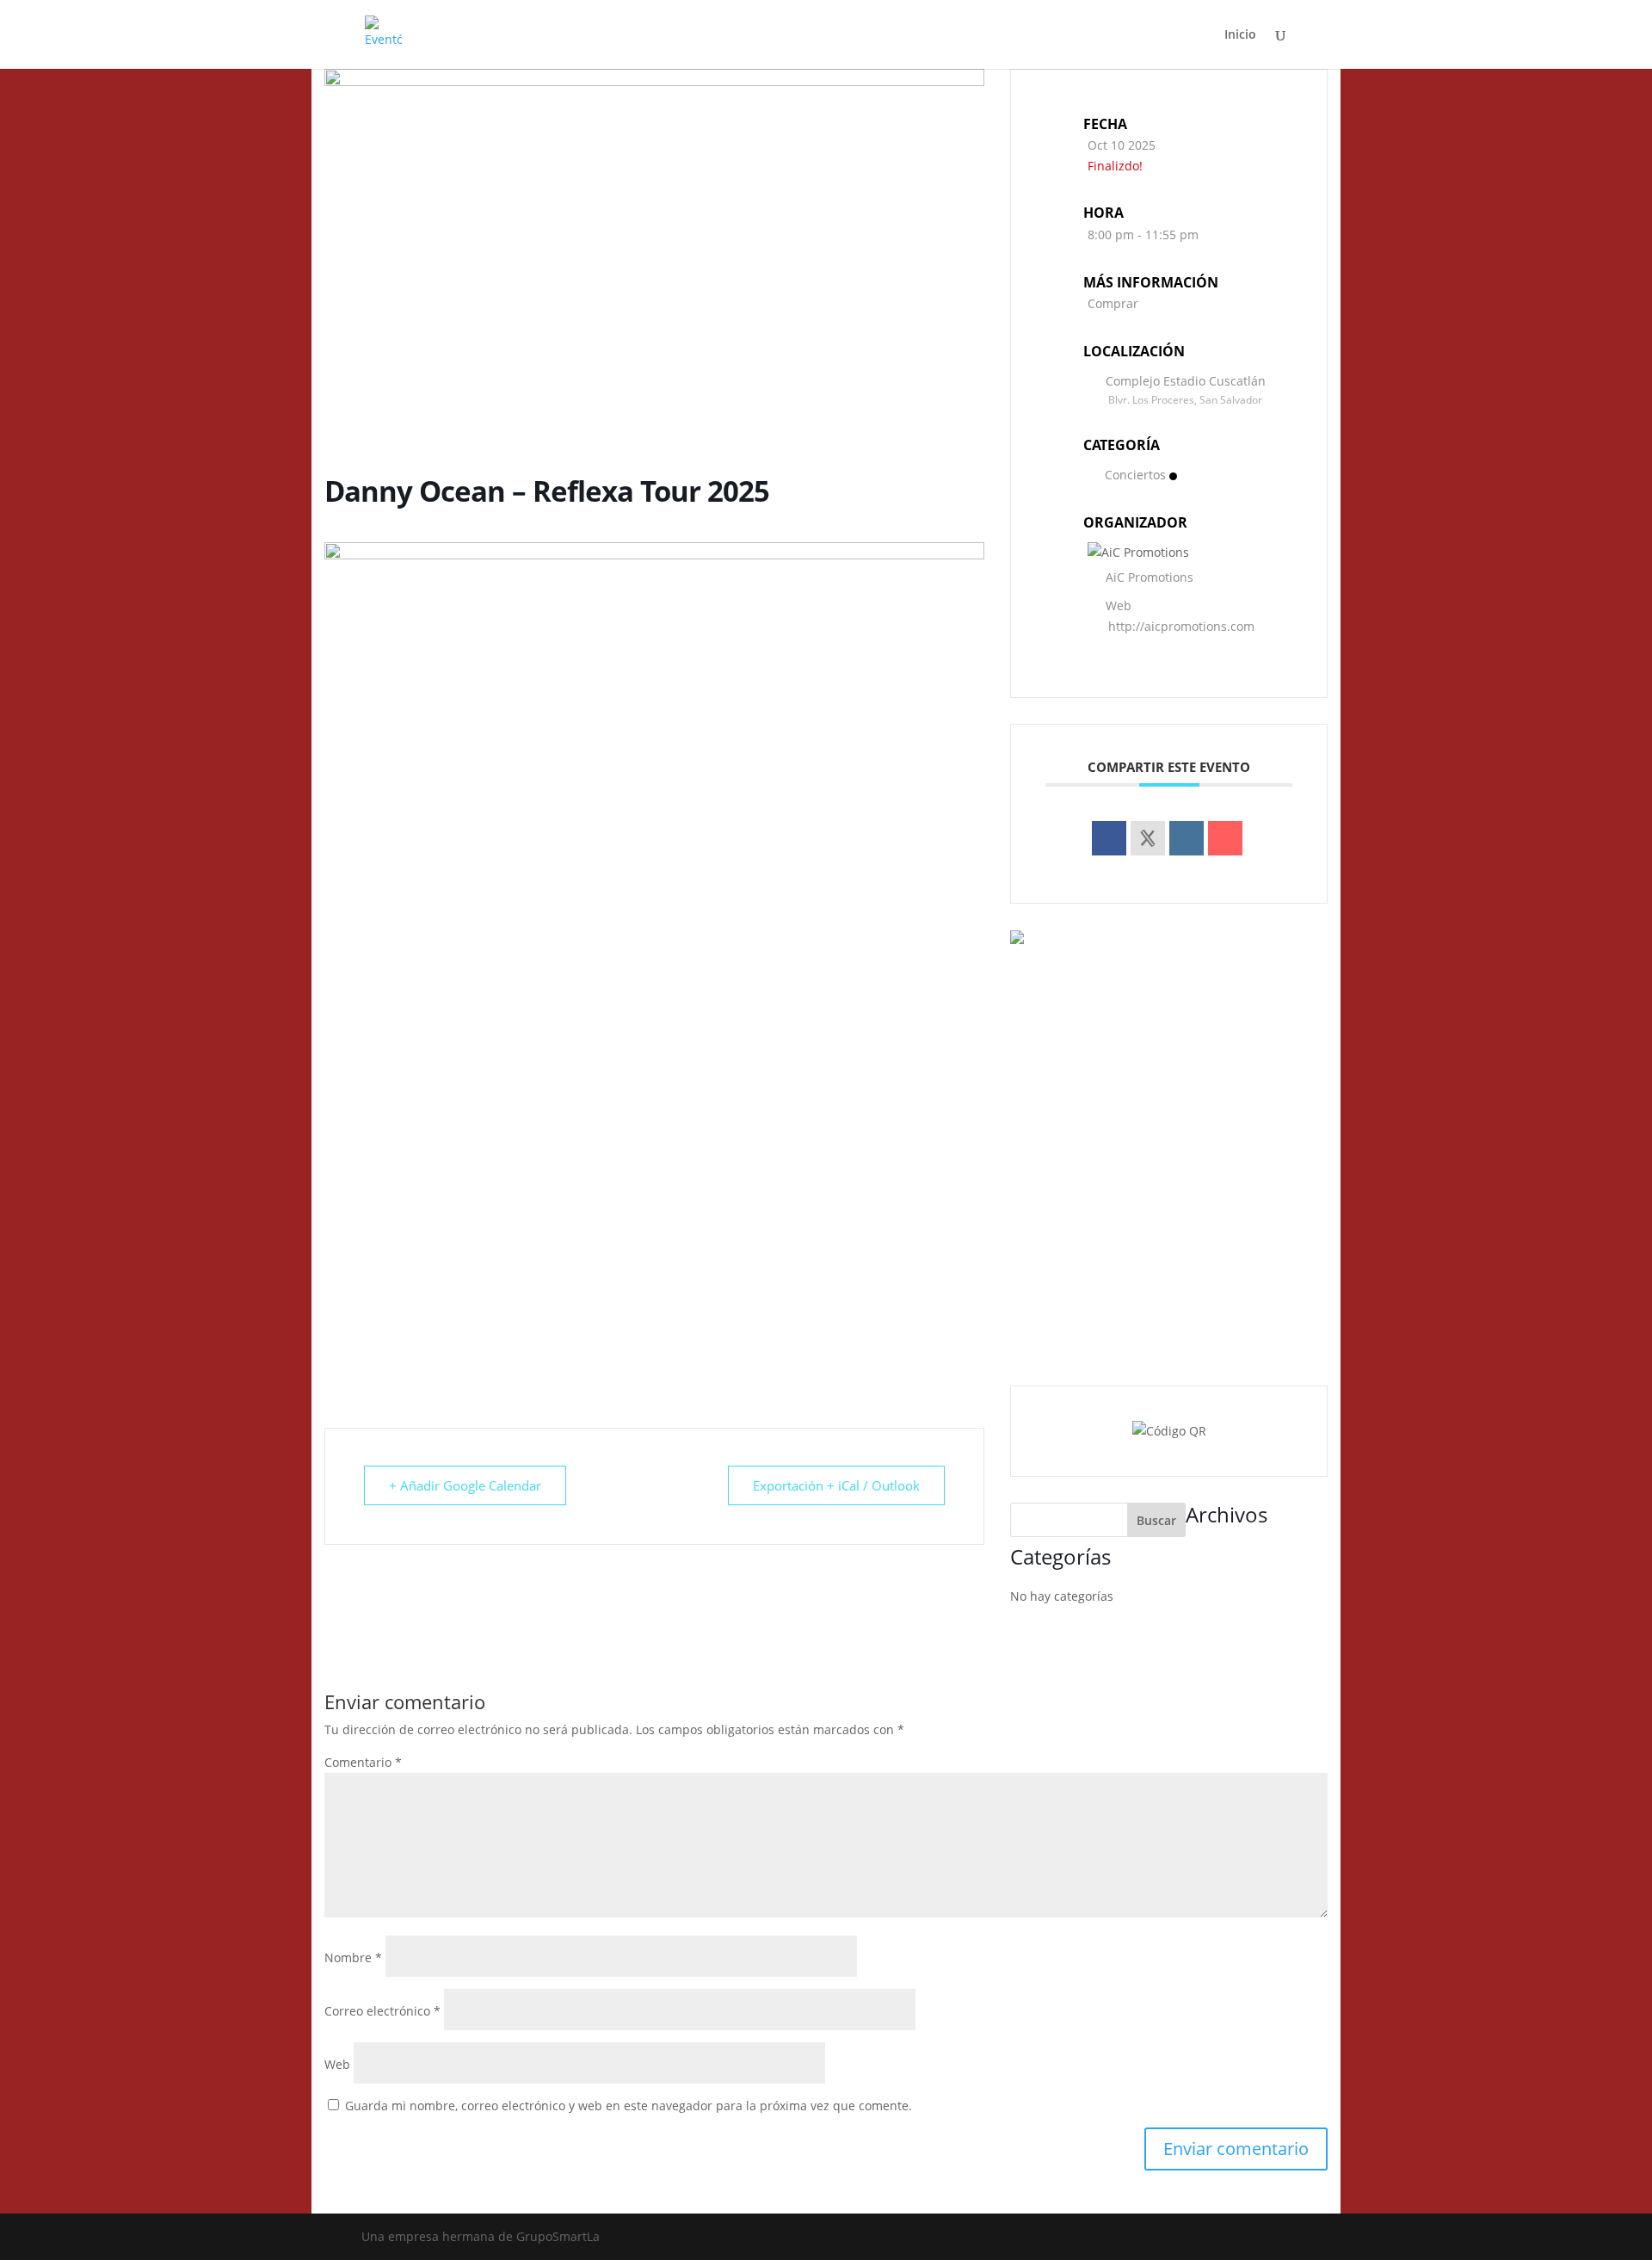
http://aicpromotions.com (1181, 626)
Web (337, 2064)
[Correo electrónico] (1225, 838)
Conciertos (1135, 475)
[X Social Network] (1148, 838)
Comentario (363, 1762)
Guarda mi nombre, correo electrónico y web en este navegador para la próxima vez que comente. (629, 2106)
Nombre (353, 1957)
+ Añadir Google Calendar (465, 1485)
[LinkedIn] (1187, 838)
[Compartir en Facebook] (1109, 838)
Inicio (1240, 35)
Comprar (1113, 303)
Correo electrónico (382, 2011)
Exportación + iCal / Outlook (836, 1485)
